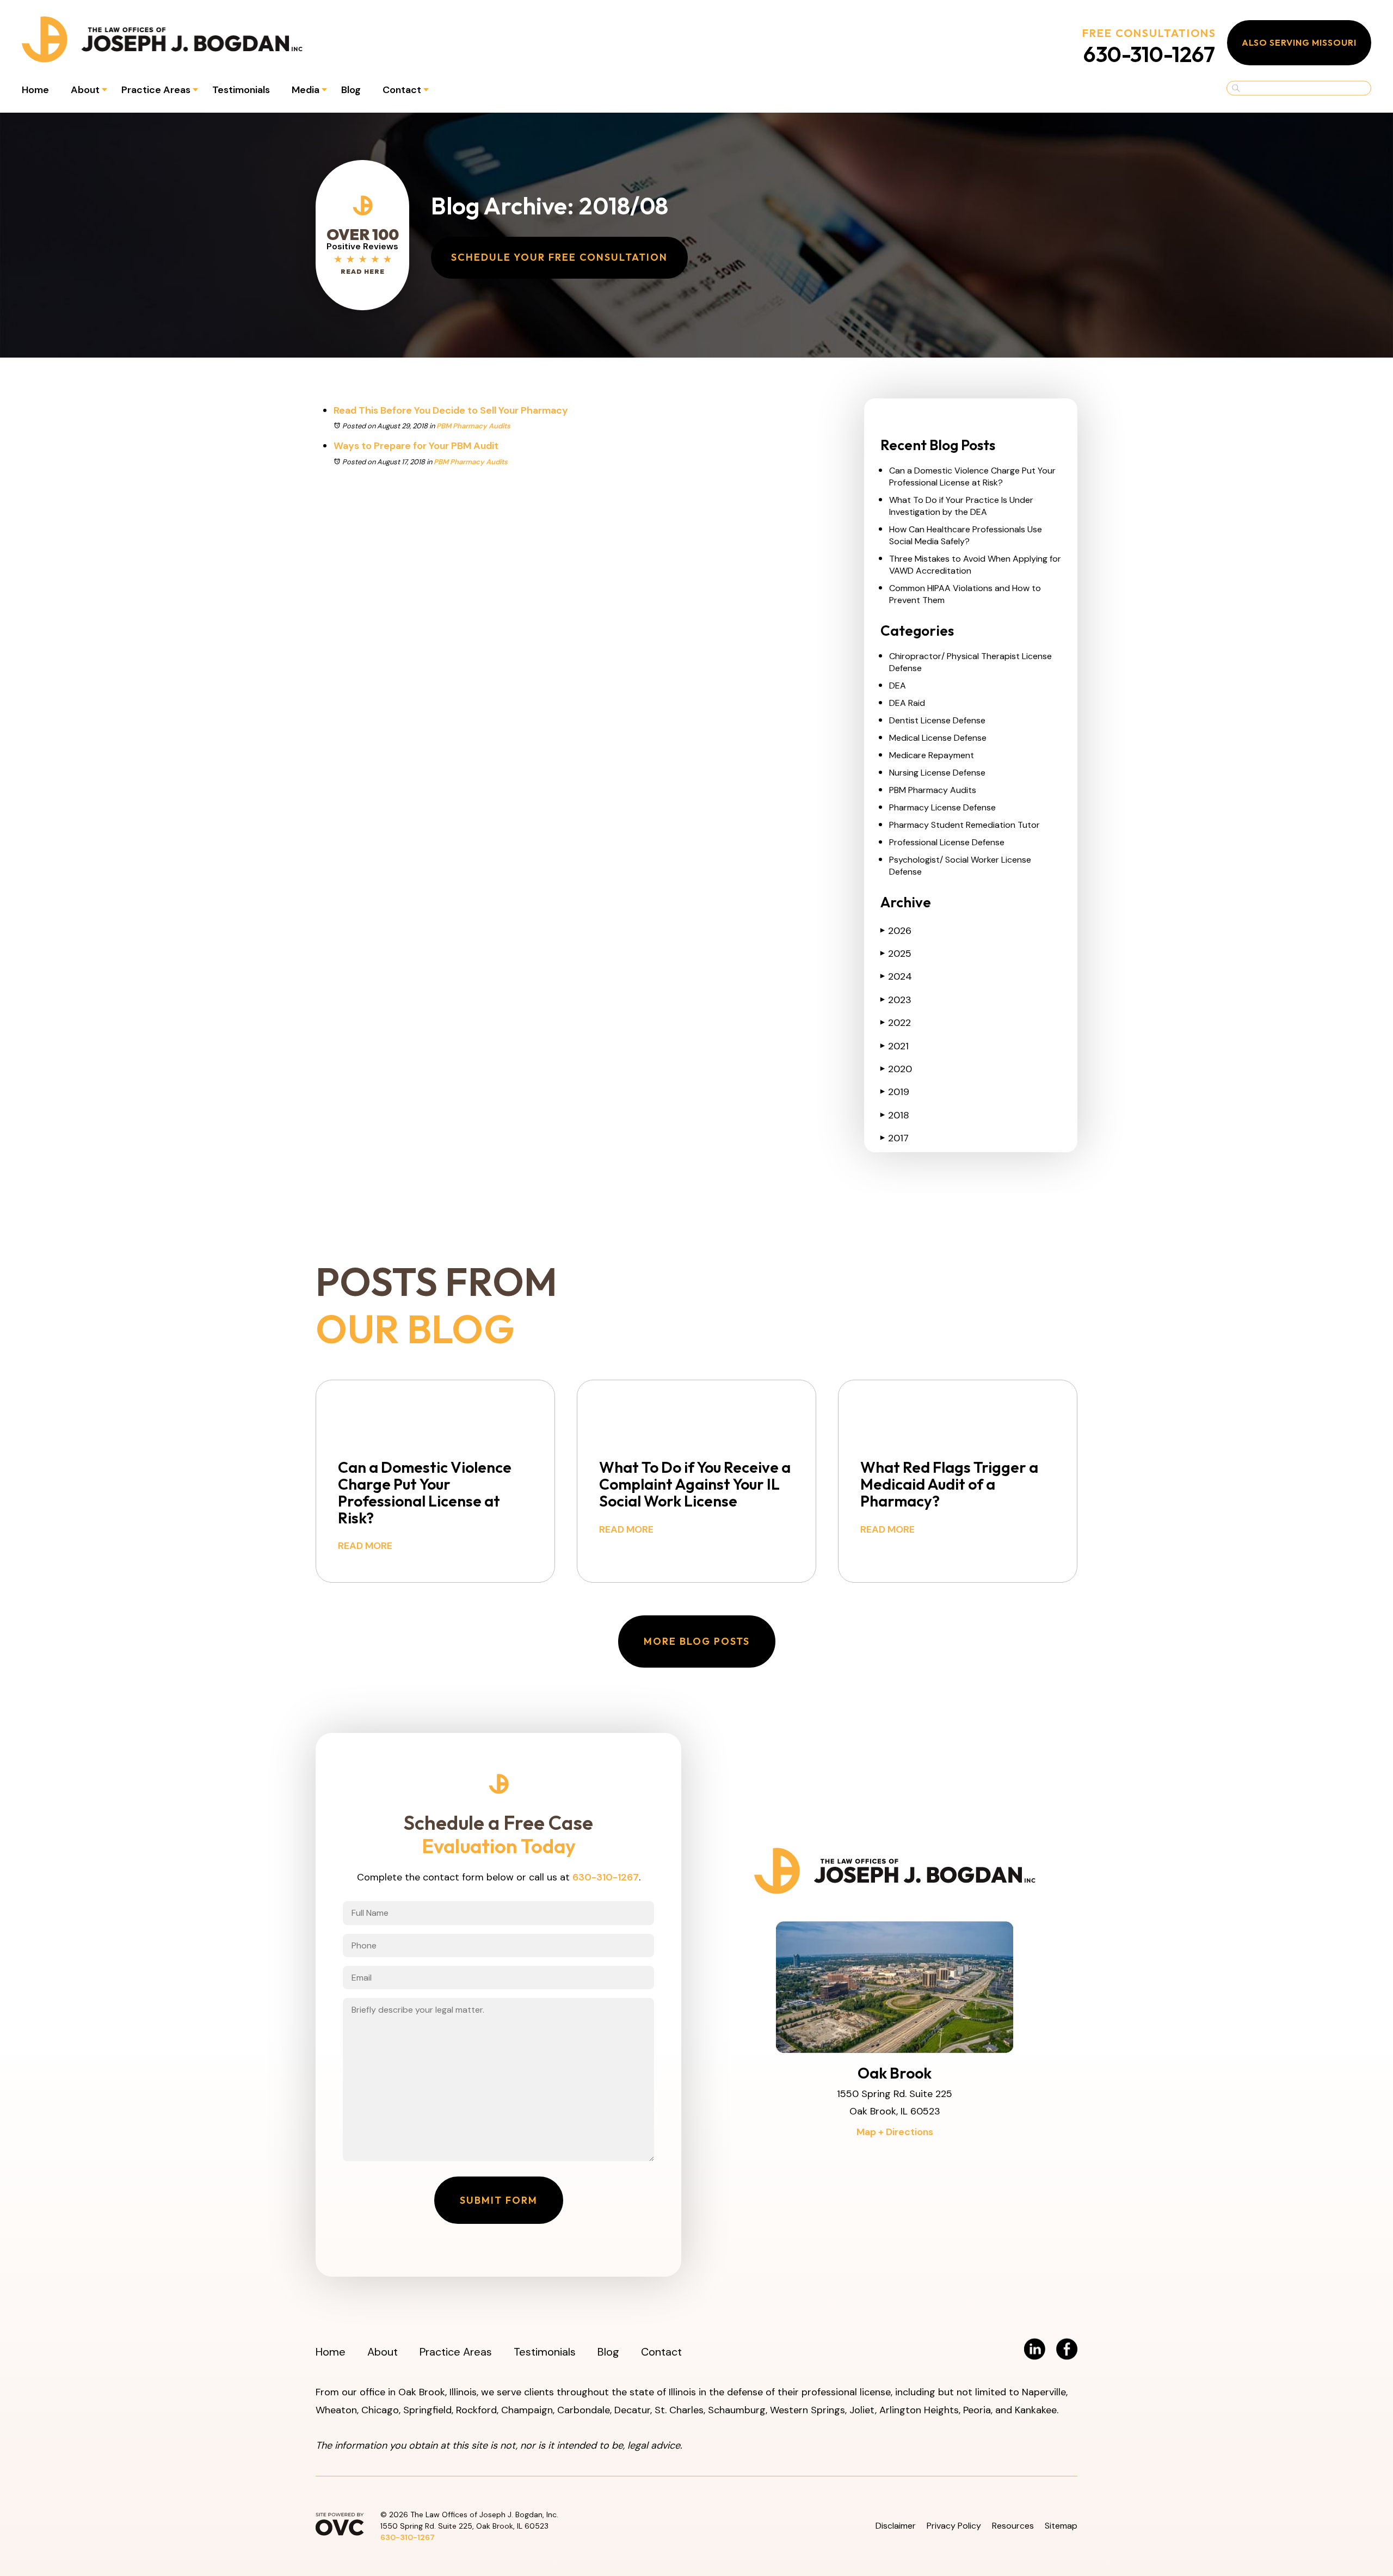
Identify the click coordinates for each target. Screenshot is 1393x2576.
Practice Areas (156, 90)
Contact (402, 90)
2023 (896, 1000)
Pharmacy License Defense (942, 807)
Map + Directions (895, 2132)
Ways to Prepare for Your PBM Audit (416, 446)
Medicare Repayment (932, 755)
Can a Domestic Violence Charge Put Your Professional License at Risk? (972, 477)
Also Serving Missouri (1299, 42)
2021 (895, 1046)
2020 (896, 1069)
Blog (351, 90)
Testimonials (241, 90)
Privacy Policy (954, 2526)
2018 (895, 1115)
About (85, 90)
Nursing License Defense (937, 773)
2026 (896, 931)
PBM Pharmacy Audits (473, 426)
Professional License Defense (947, 842)
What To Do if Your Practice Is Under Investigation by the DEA (961, 506)
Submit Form (499, 2200)
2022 (896, 1023)
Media (306, 90)
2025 (896, 954)
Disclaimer (896, 2526)
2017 (895, 1138)
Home (35, 90)
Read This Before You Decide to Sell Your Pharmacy (451, 410)
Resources (1013, 2526)
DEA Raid (907, 703)
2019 (895, 1092)
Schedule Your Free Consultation (559, 257)
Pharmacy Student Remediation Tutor (964, 825)
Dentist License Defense (937, 720)
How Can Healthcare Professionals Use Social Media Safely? (966, 535)
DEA (898, 686)
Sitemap (1061, 2526)
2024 (896, 976)
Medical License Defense (938, 738)
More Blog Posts (697, 1641)
